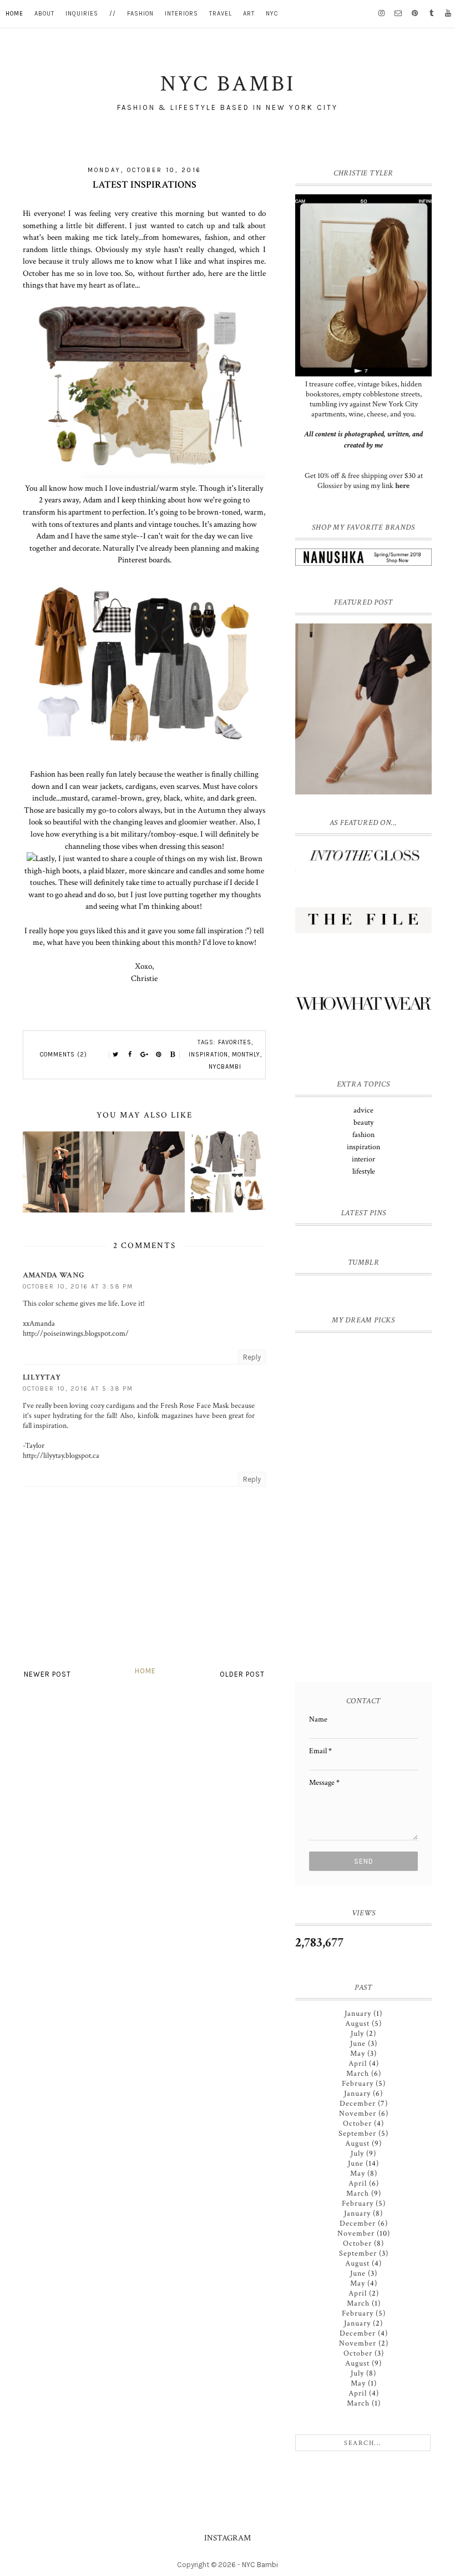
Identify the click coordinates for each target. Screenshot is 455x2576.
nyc (272, 14)
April (358, 2064)
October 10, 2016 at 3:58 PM (78, 1287)
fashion (140, 14)
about (44, 14)
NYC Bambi (260, 2565)
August (357, 2024)
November (358, 2114)
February (358, 2084)
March (358, 2074)
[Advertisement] (365, 1592)
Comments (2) (64, 1055)
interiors (181, 14)
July (357, 2034)
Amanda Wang (54, 1275)
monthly (246, 1055)
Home (145, 1671)
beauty (363, 1123)
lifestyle (364, 1171)
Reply (252, 1357)
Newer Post (47, 1674)
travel (221, 14)
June (358, 2044)
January (358, 2014)
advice (363, 1110)
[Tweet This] (115, 1055)
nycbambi (225, 1067)
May (358, 2054)
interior (363, 1159)
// (113, 14)
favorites (235, 1042)
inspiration (208, 1055)
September (357, 2134)
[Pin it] (159, 1055)
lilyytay (42, 1377)
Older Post (242, 1674)
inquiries (82, 14)
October (357, 2124)
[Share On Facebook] (130, 1055)
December (358, 2104)
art (249, 14)
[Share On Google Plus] (144, 1055)
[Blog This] (173, 1055)
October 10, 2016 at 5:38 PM (78, 1389)
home (14, 14)
